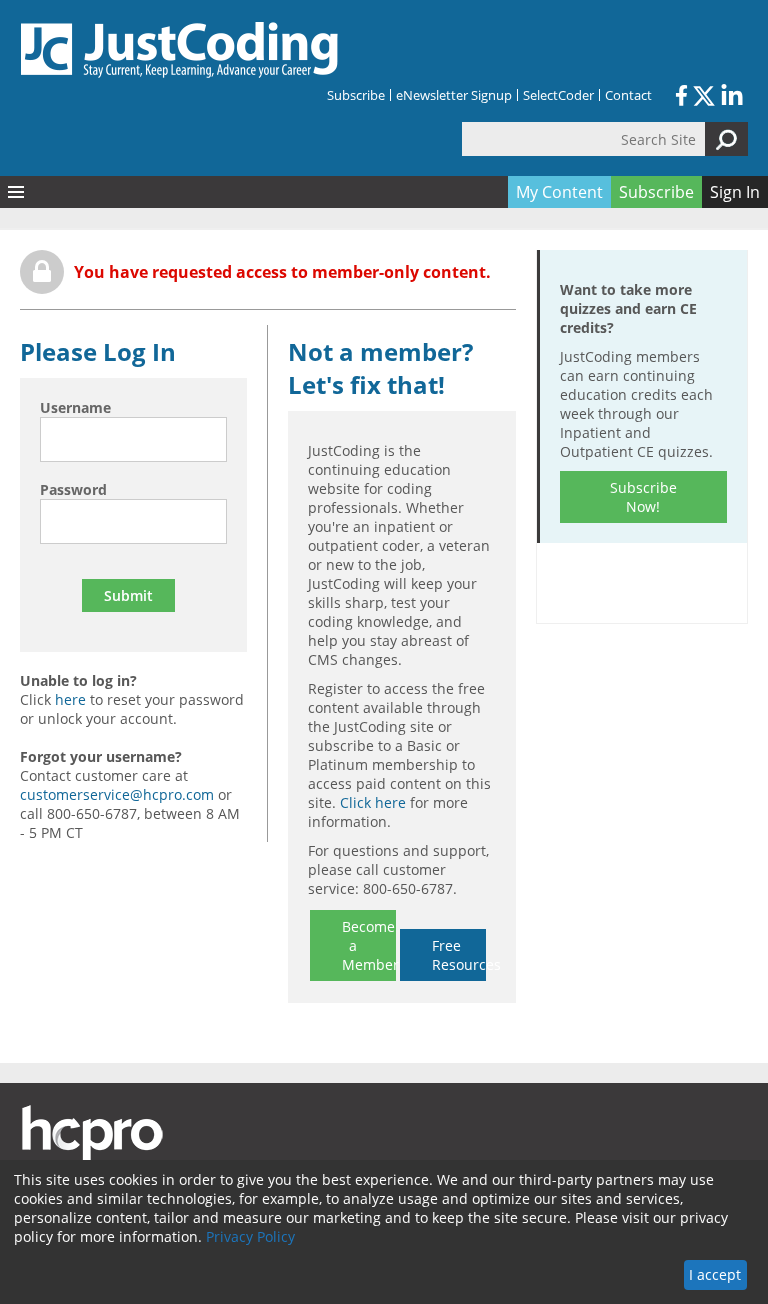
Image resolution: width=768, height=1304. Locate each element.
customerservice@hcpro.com (117, 794)
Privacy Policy (250, 1236)
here (70, 699)
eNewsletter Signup (454, 95)
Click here (373, 802)
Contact (628, 95)
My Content (559, 192)
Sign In (735, 192)
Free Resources (459, 955)
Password (73, 489)
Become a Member (369, 945)
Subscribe (356, 95)
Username (75, 407)
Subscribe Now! (643, 497)
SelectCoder (558, 95)
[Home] (180, 50)
